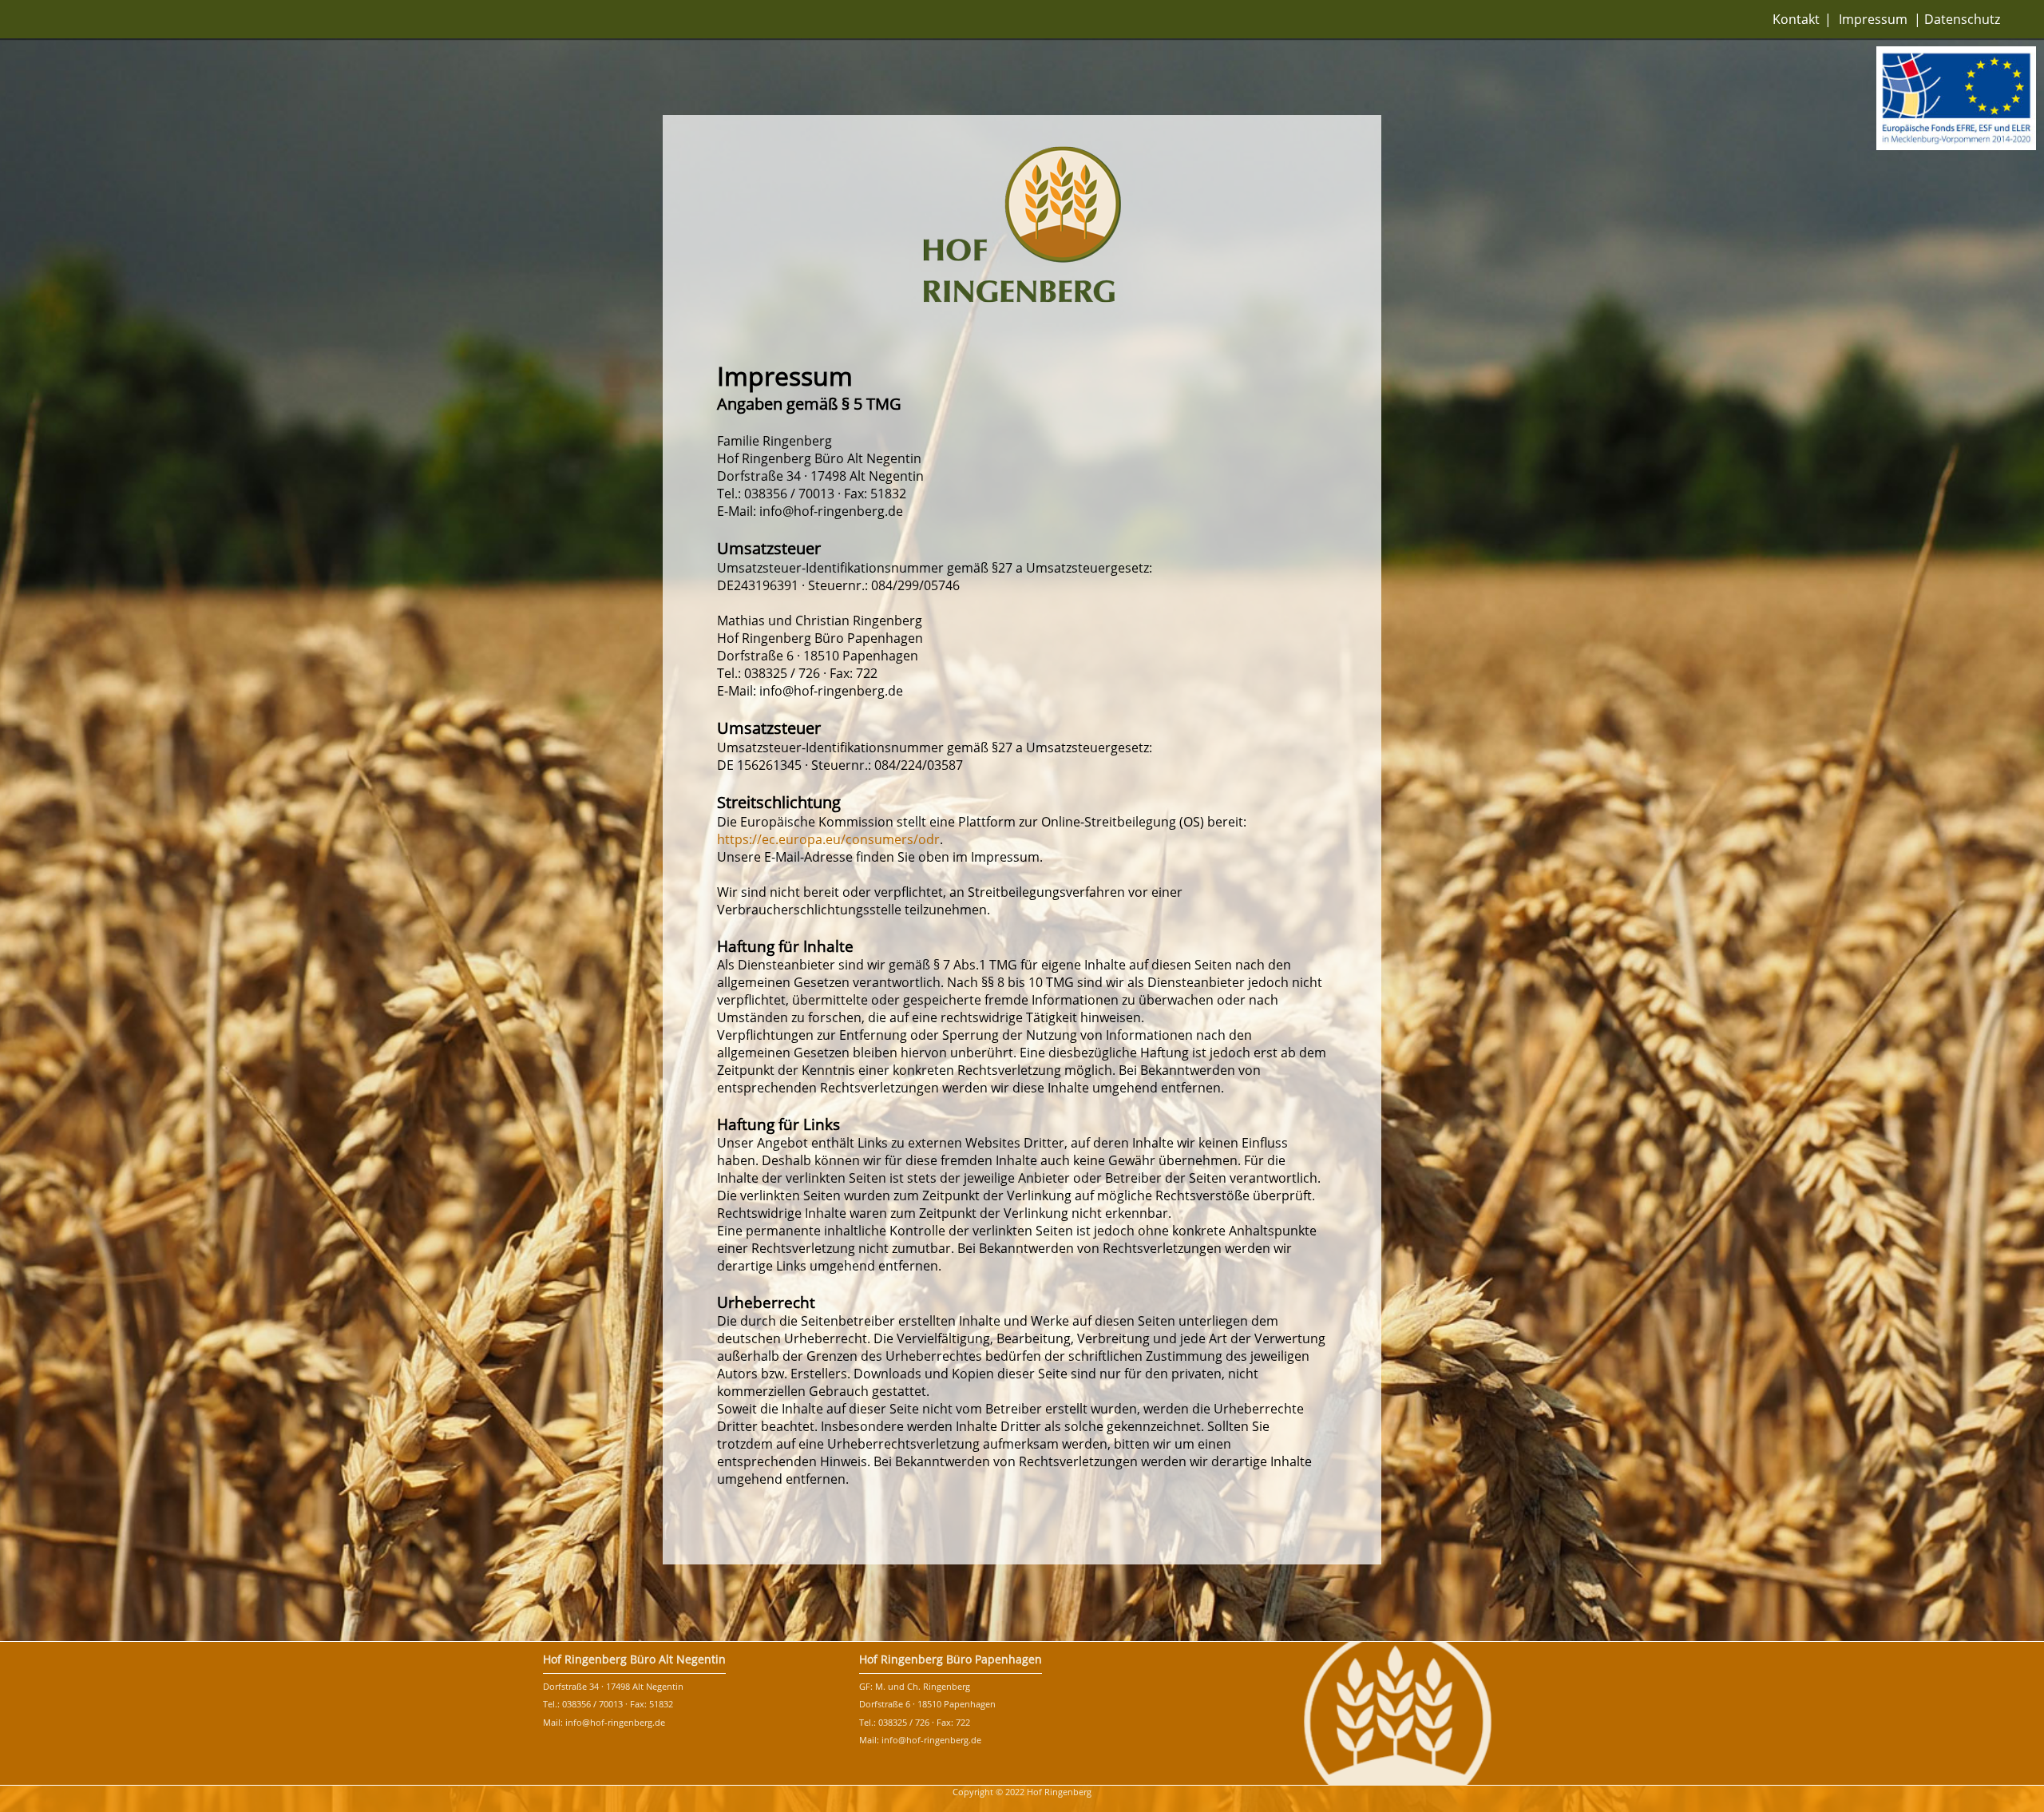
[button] (1956, 100)
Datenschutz (1962, 19)
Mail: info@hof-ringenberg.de (604, 1722)
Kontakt (1796, 19)
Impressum (1873, 19)
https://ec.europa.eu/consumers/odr (828, 839)
